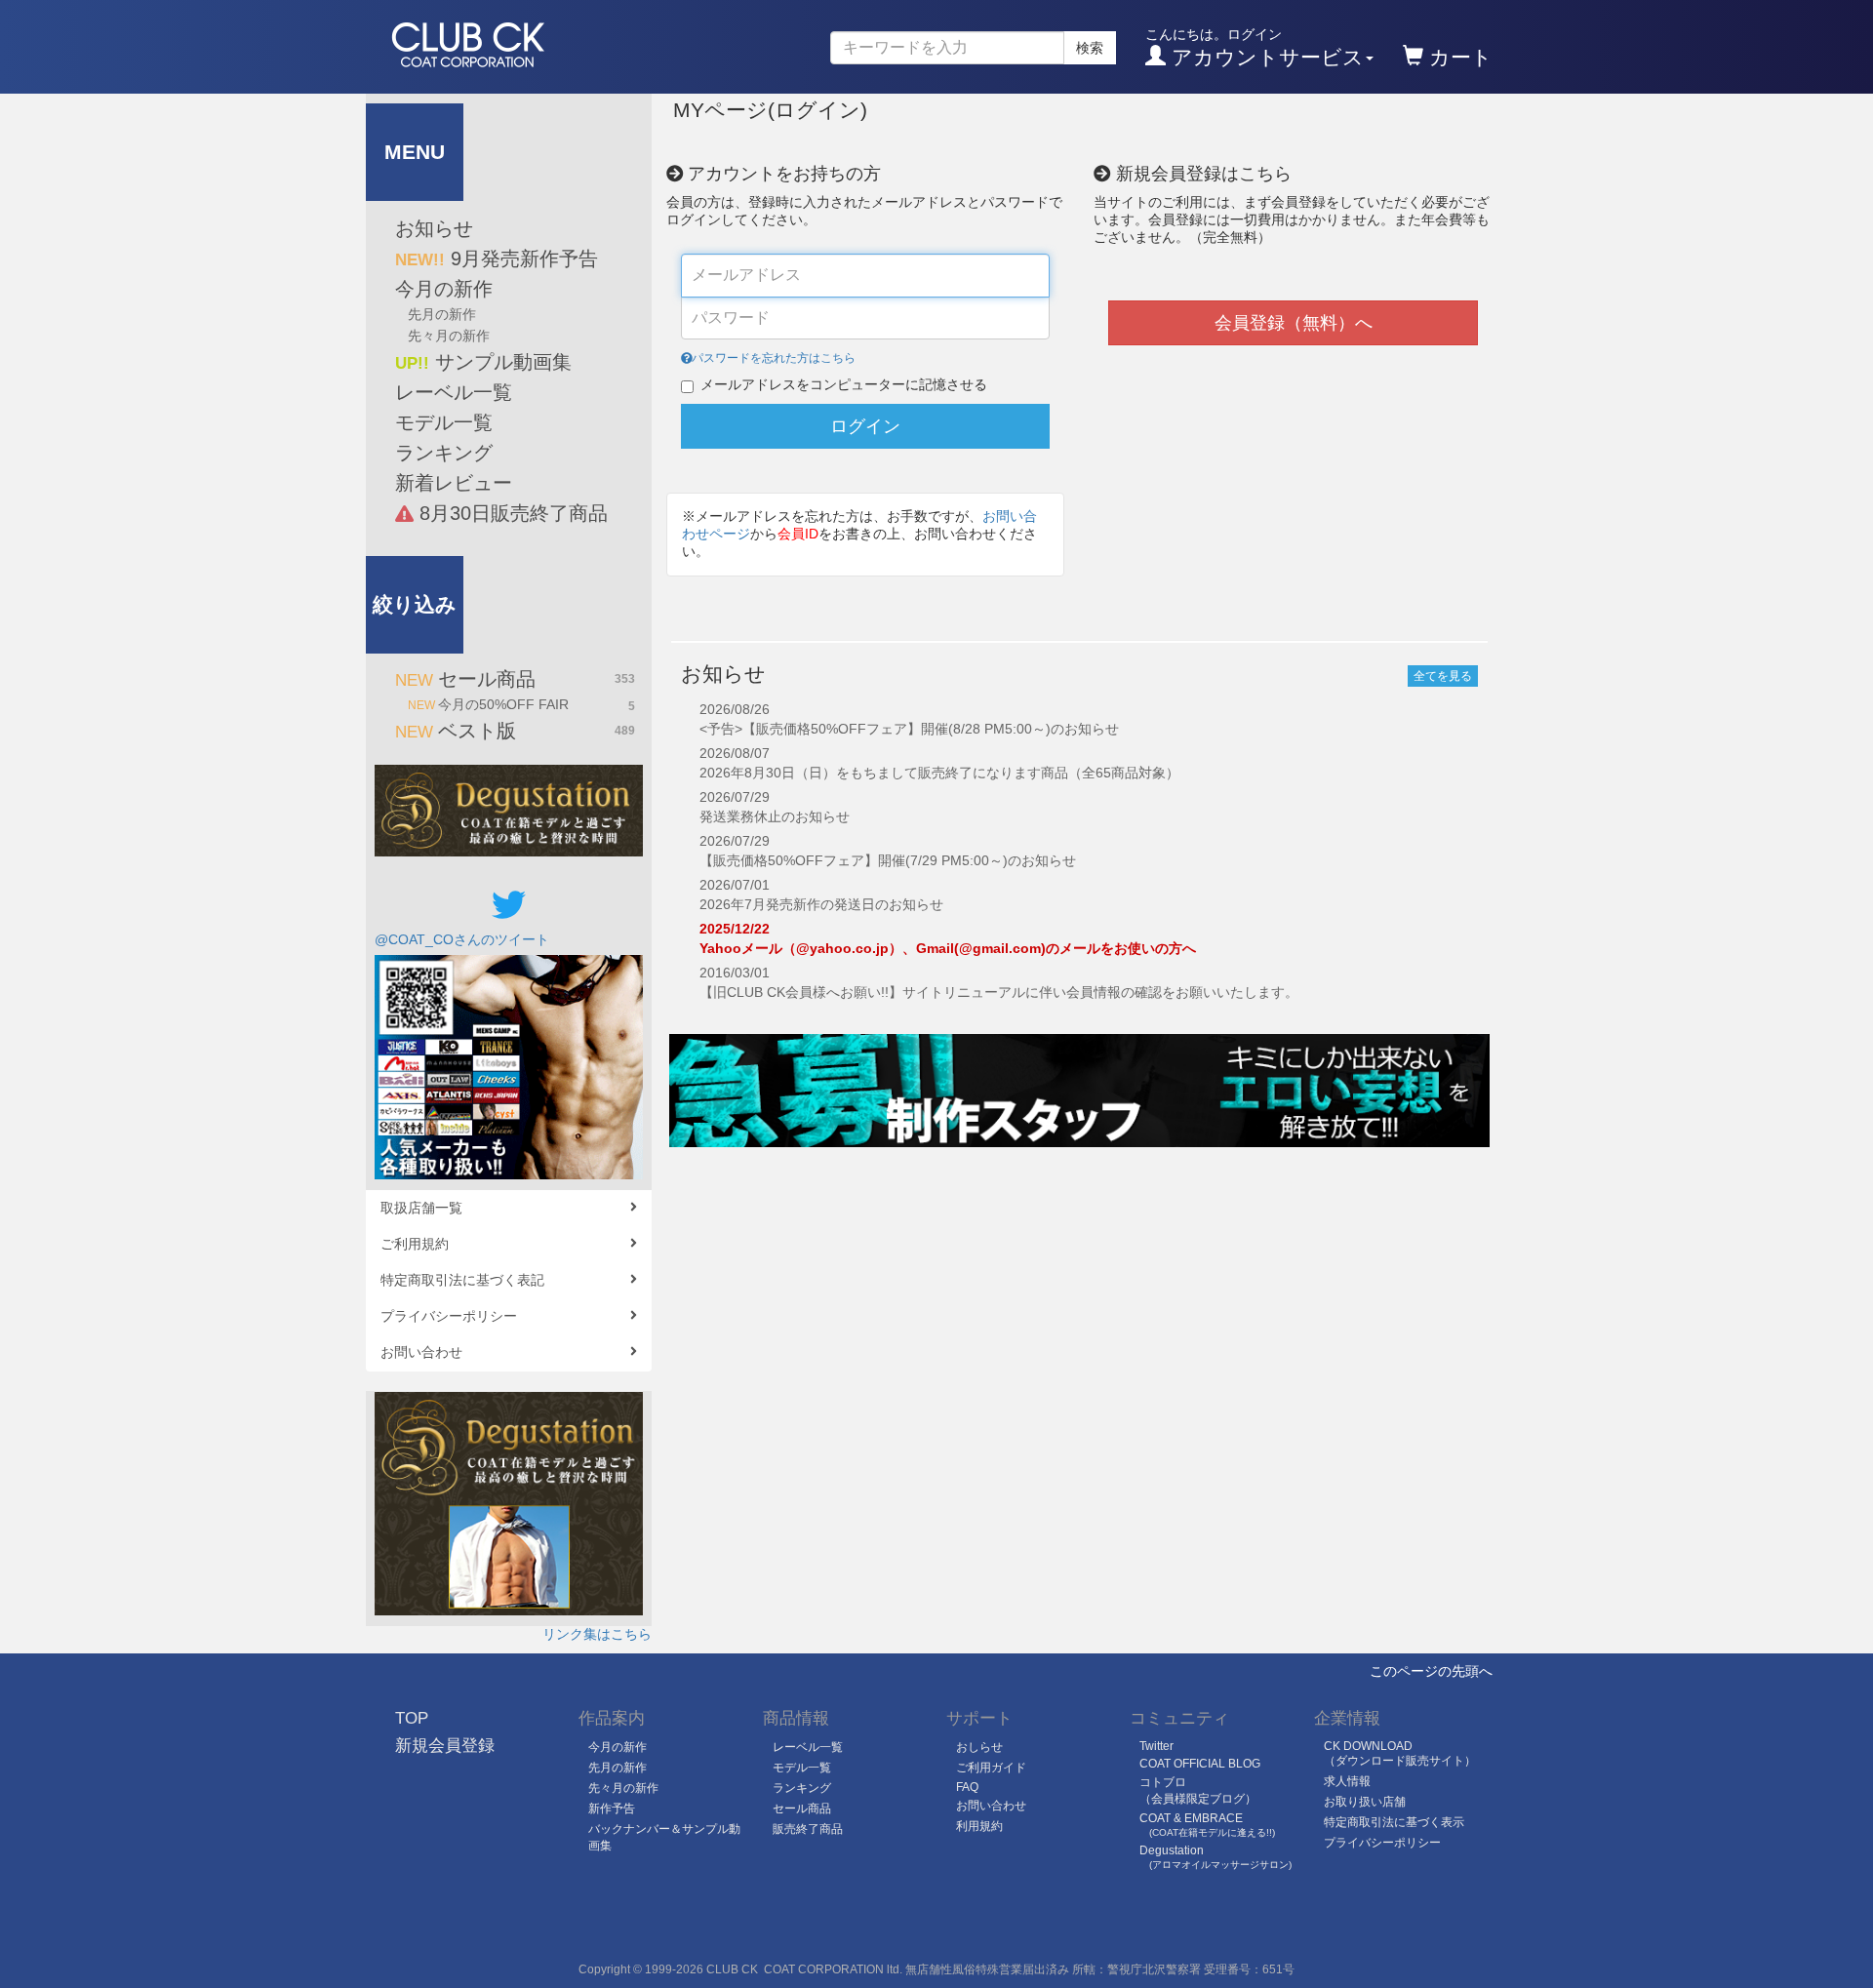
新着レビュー (454, 483)
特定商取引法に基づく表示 (1394, 1822)
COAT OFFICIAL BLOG (1200, 1764)
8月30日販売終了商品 (511, 513)
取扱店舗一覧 (421, 1208)
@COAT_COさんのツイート (462, 939)
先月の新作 (442, 314)
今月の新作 (444, 289)
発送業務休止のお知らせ (775, 816)
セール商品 (515, 679)
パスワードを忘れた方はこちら (774, 358)
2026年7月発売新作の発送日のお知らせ (821, 904)
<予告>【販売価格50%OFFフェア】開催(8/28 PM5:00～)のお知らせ (909, 729)
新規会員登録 (445, 1746)
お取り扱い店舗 (1365, 1802)
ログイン (865, 426)
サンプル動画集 (483, 362)
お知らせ (434, 228)
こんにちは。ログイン (1255, 47)
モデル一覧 (444, 422)
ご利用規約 (415, 1244)
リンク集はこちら (597, 1634)
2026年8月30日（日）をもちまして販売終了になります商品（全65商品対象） (939, 773)
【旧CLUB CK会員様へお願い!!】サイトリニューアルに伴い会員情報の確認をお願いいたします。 (999, 992)
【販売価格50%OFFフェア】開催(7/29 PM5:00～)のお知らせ (888, 860)
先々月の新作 (449, 336)
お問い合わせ (421, 1352)
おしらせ (979, 1747)
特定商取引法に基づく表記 (462, 1280)
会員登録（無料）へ (1294, 323)
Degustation (1215, 1857)
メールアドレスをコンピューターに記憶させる (844, 384)
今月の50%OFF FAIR (521, 705)
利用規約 (979, 1826)
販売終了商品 (808, 1829)
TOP (412, 1718)
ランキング (444, 453)
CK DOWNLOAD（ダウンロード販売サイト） (1400, 1753)
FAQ (967, 1787)
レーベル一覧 (454, 392)
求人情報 (1347, 1781)
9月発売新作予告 (497, 258)
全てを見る (1443, 676)
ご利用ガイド (991, 1768)
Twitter (1156, 1746)
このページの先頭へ (1431, 1671)
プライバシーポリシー (449, 1316)
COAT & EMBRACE (1207, 1825)
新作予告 (612, 1809)
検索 (1090, 48)
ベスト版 (515, 731)
